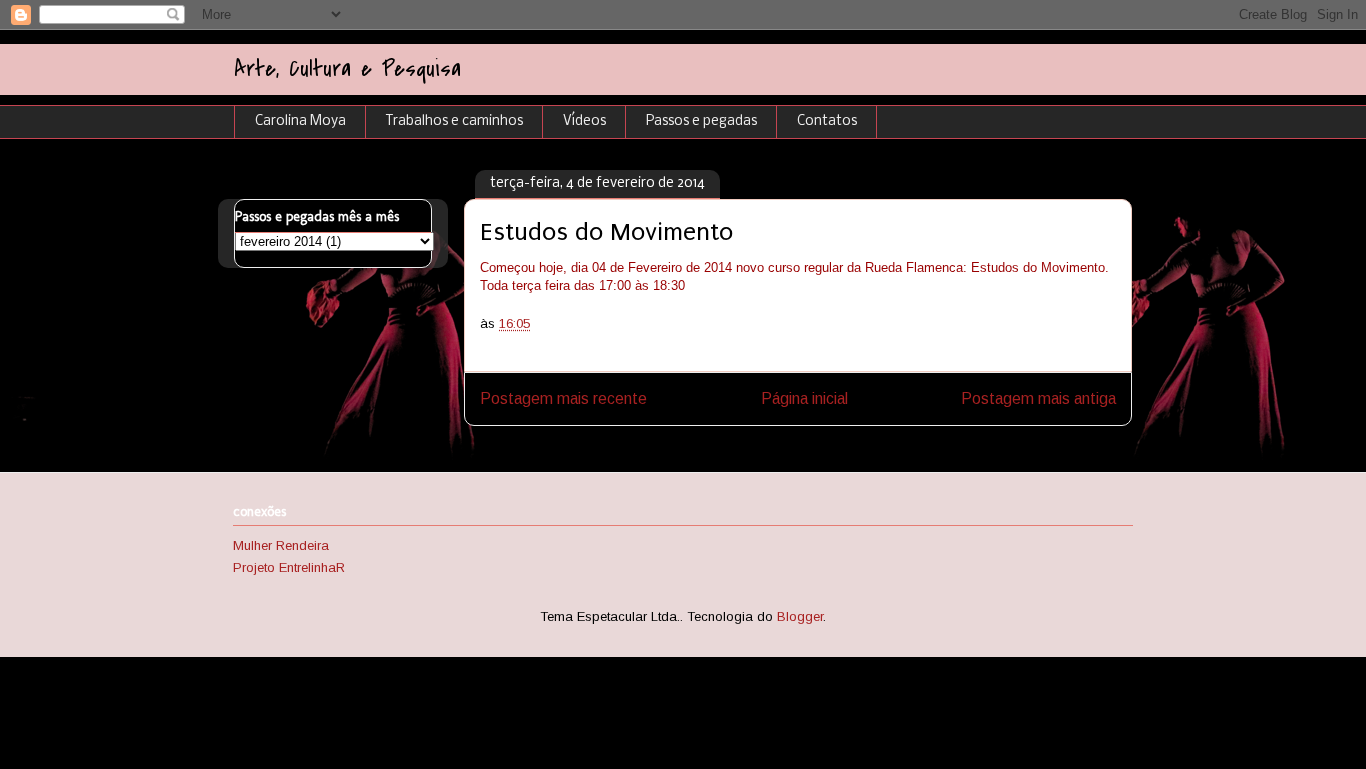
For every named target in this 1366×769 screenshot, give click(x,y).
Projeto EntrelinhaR (289, 567)
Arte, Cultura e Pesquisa (347, 69)
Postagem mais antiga (1038, 398)
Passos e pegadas (701, 121)
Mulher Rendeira (281, 545)
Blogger (800, 616)
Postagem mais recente (563, 398)
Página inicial (804, 398)
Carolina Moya (300, 121)
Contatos (827, 121)
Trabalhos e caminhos (454, 121)
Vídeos (584, 121)
